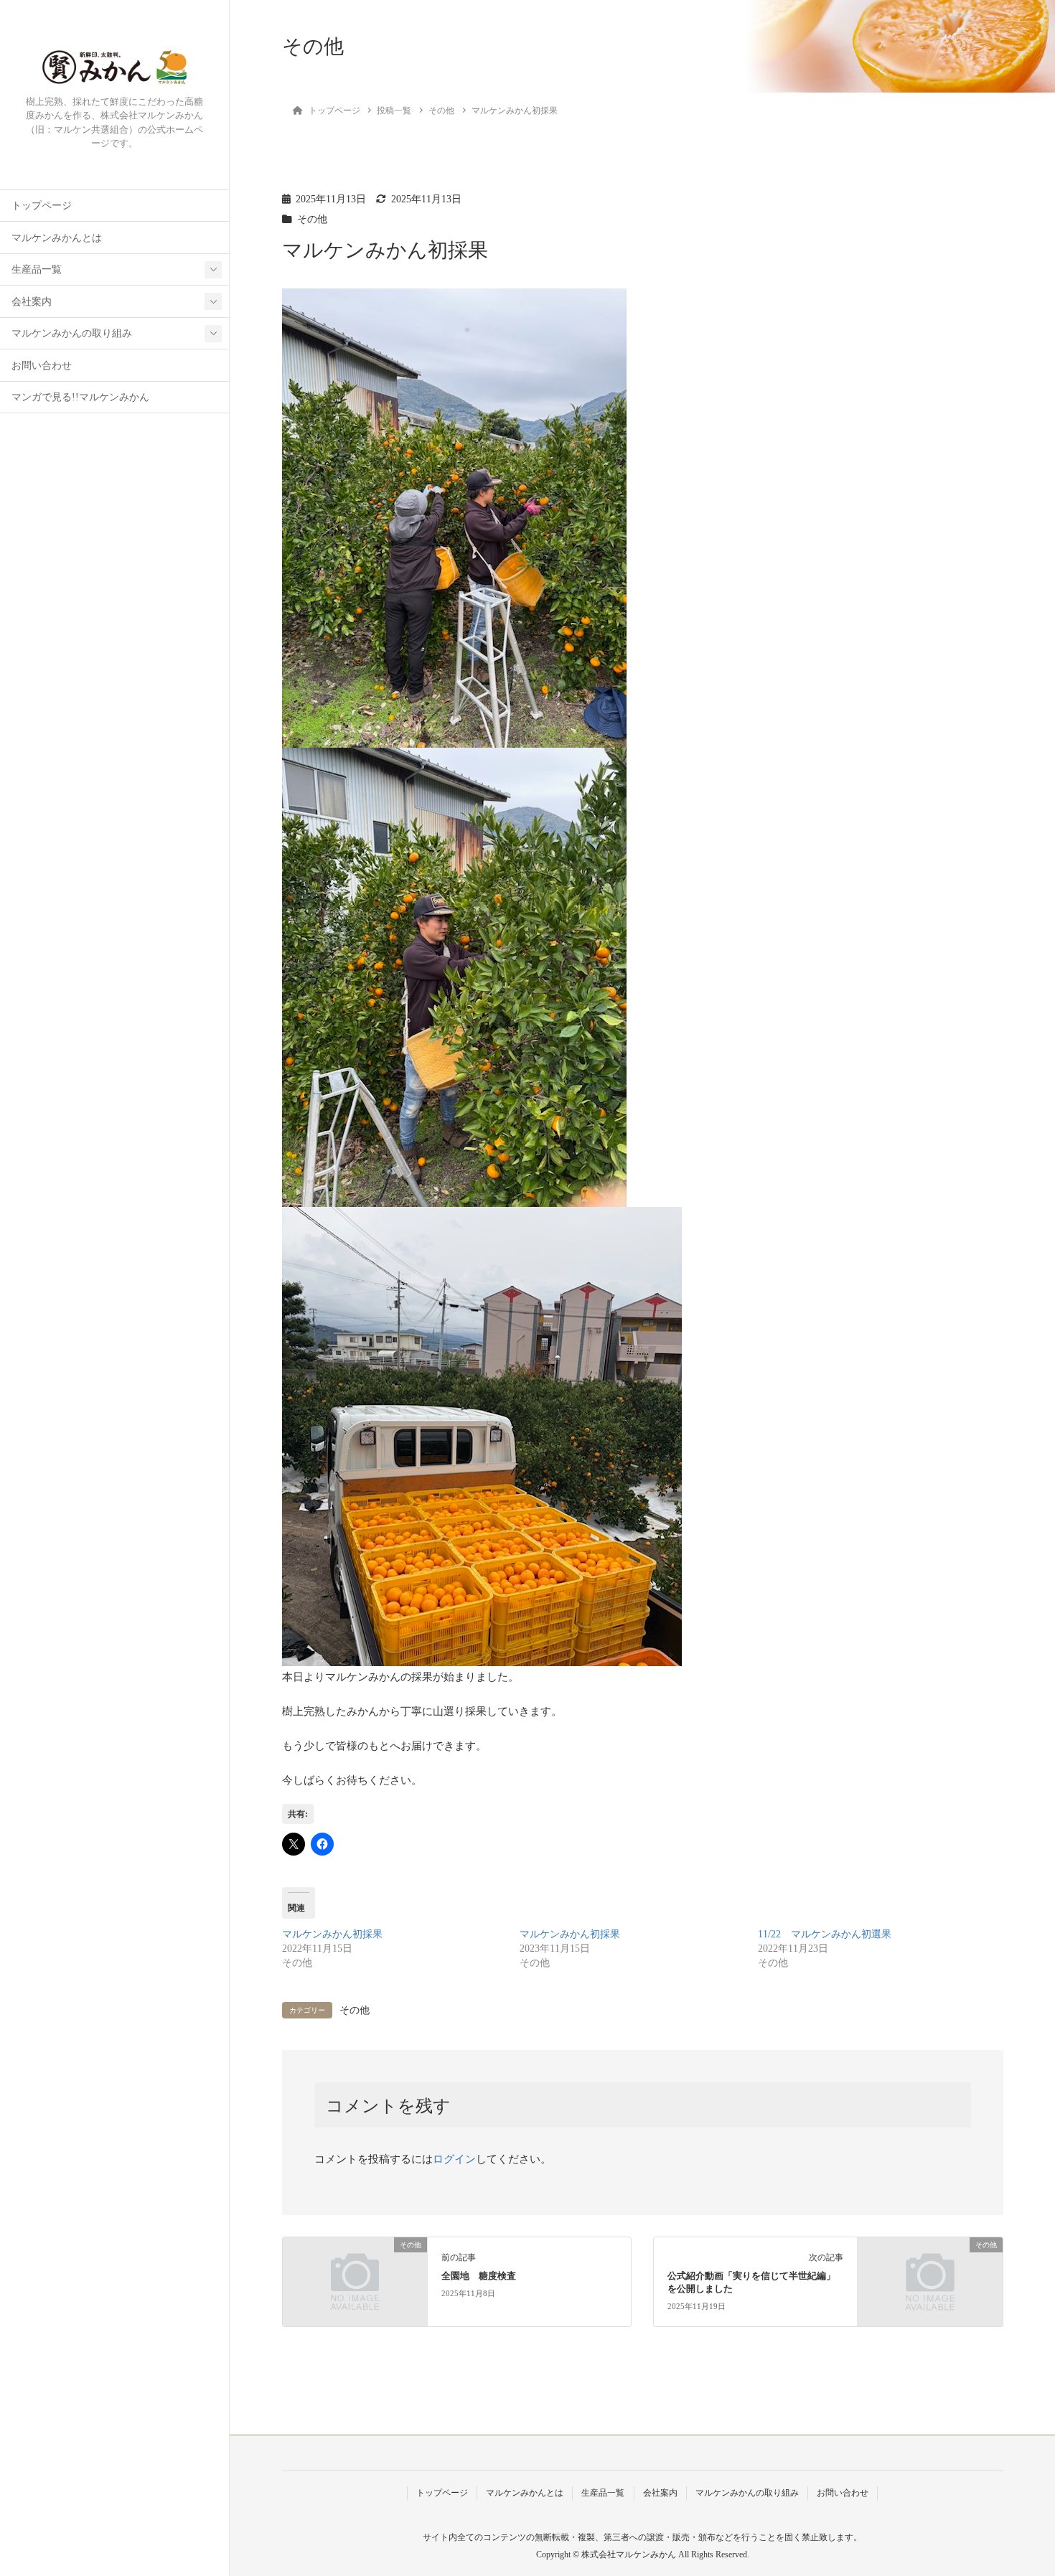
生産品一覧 (37, 269)
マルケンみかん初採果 (332, 1934)
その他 (312, 219)
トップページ (42, 206)
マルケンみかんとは (57, 238)
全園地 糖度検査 (479, 2276)
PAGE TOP (1019, 2486)
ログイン (454, 2159)
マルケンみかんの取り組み (72, 333)
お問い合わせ (42, 366)
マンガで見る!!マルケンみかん (80, 397)
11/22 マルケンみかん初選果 (825, 1934)
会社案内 (32, 302)
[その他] (355, 2280)
